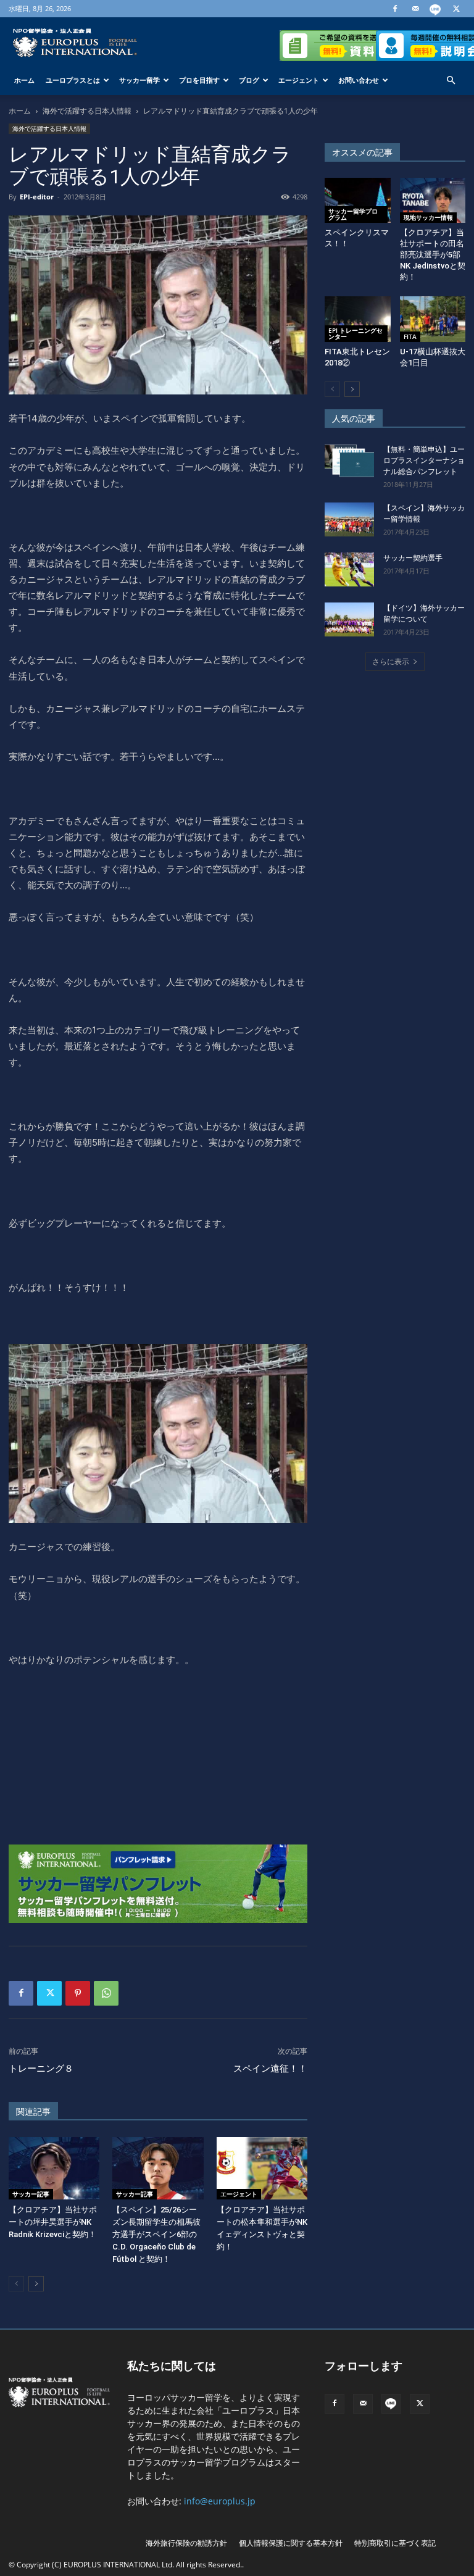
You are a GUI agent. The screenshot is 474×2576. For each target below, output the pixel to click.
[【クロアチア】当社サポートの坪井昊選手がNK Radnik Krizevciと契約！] (54, 2168)
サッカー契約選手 (413, 558)
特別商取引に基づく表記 (395, 2543)
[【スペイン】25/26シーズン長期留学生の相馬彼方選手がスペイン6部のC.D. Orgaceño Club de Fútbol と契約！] (158, 2168)
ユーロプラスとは (73, 80)
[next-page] (36, 2284)
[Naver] (436, 9)
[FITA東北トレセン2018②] (358, 319)
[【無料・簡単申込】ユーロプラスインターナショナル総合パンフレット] (349, 461)
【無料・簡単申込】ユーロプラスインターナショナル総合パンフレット (424, 461)
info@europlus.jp (220, 2501)
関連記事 (33, 2112)
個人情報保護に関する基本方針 (291, 2543)
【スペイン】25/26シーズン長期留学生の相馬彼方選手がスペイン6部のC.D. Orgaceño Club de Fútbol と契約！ (156, 2234)
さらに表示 (391, 661)
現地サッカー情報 (428, 217)
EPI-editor (37, 197)
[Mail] (415, 9)
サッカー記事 (31, 2194)
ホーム (24, 80)
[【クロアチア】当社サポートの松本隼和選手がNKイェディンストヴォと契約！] (262, 2168)
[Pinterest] (78, 1993)
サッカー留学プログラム (353, 214)
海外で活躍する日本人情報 (87, 111)
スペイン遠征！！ (270, 2069)
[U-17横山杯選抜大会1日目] (433, 319)
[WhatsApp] (106, 1993)
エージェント (299, 80)
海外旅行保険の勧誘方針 (186, 2543)
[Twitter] (456, 9)
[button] (451, 81)
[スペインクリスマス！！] (358, 200)
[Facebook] (395, 9)
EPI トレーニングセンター (355, 333)
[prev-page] (16, 2284)
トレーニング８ (41, 2069)
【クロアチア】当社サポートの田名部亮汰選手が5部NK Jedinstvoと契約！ (433, 255)
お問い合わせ (359, 80)
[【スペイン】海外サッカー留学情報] (349, 519)
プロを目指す (199, 80)
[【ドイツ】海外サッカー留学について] (349, 619)
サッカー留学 (139, 80)
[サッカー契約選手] (349, 569)
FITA (410, 336)
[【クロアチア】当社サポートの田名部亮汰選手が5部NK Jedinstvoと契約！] (433, 200)
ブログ (249, 80)
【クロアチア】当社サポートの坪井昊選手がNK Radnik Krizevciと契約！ (53, 2222)
